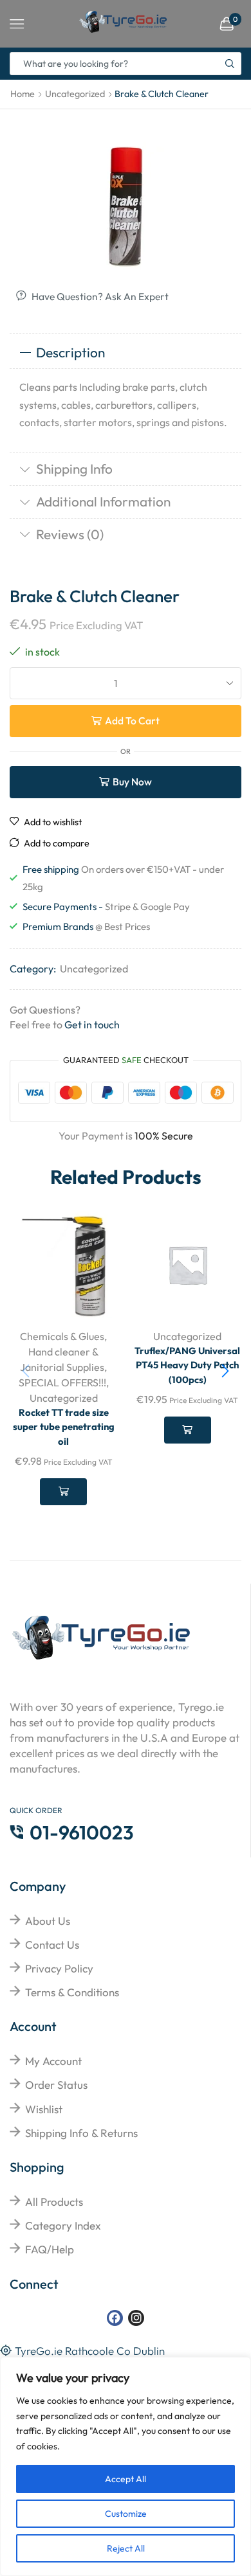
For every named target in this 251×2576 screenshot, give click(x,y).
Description (70, 352)
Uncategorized (75, 94)
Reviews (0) (70, 534)
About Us (48, 1921)
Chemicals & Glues (62, 1336)
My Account (53, 2061)
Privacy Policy (59, 1968)
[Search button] (230, 64)
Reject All (126, 2548)
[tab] (126, 353)
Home (23, 94)
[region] (126, 2466)
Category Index (63, 2225)
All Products (54, 2202)
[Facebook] (115, 2318)
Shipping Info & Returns (81, 2133)
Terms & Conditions (72, 1992)
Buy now (132, 782)
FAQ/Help (50, 2249)
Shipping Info (74, 469)
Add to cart (132, 720)
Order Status (56, 2085)
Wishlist (44, 2109)
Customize (126, 2514)
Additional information (103, 501)
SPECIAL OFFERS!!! (62, 1382)
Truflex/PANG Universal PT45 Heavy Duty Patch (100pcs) (187, 1365)
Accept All (126, 2479)
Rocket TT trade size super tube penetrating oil (64, 1427)
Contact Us (52, 1945)
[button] (225, 1371)
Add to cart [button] (63, 1492)
